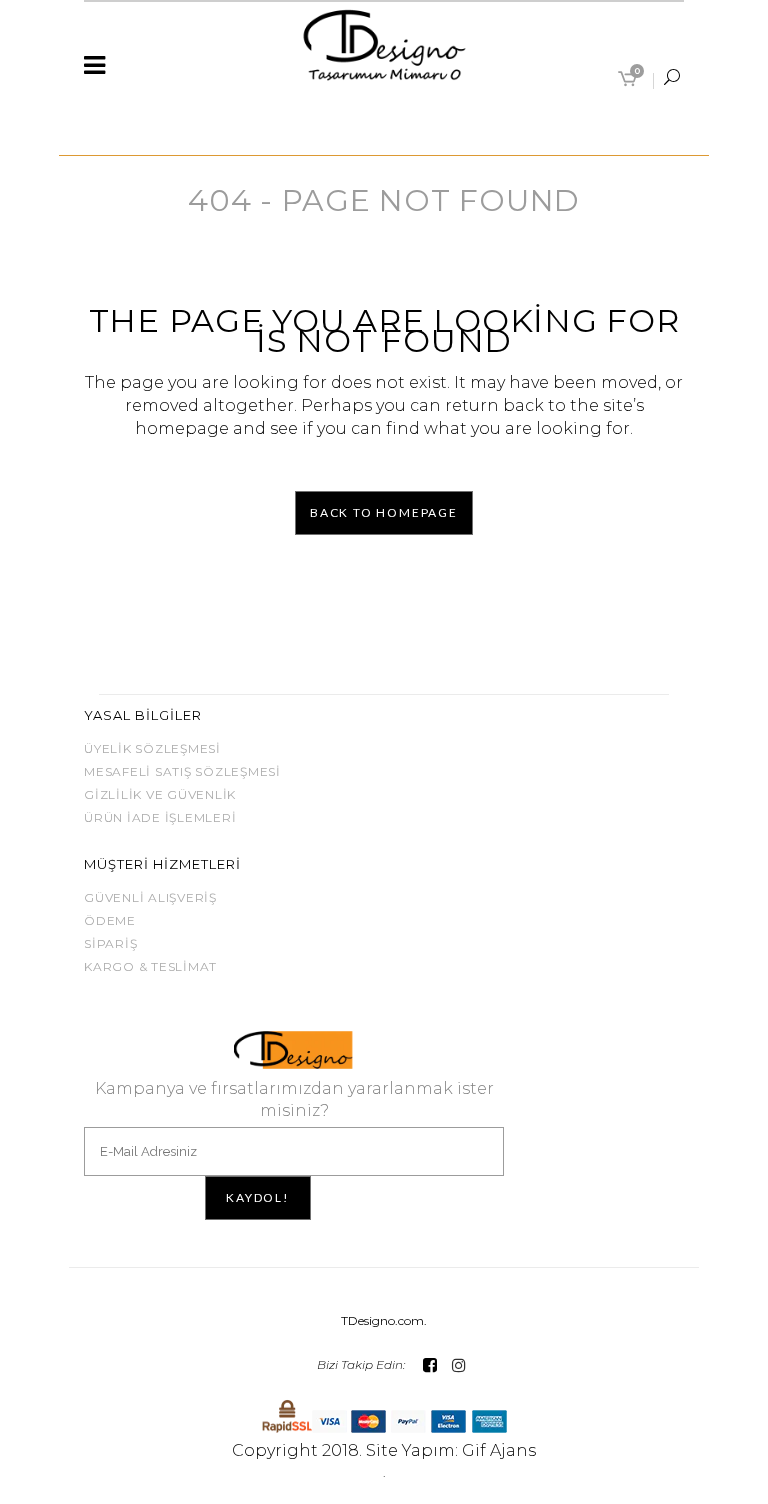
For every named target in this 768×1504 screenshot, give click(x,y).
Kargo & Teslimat (150, 966)
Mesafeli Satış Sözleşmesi (182, 771)
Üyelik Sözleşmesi (152, 748)
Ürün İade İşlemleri (160, 817)
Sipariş (110, 943)
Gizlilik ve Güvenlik (160, 794)
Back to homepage (384, 512)
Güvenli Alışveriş (150, 897)
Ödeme (110, 920)
